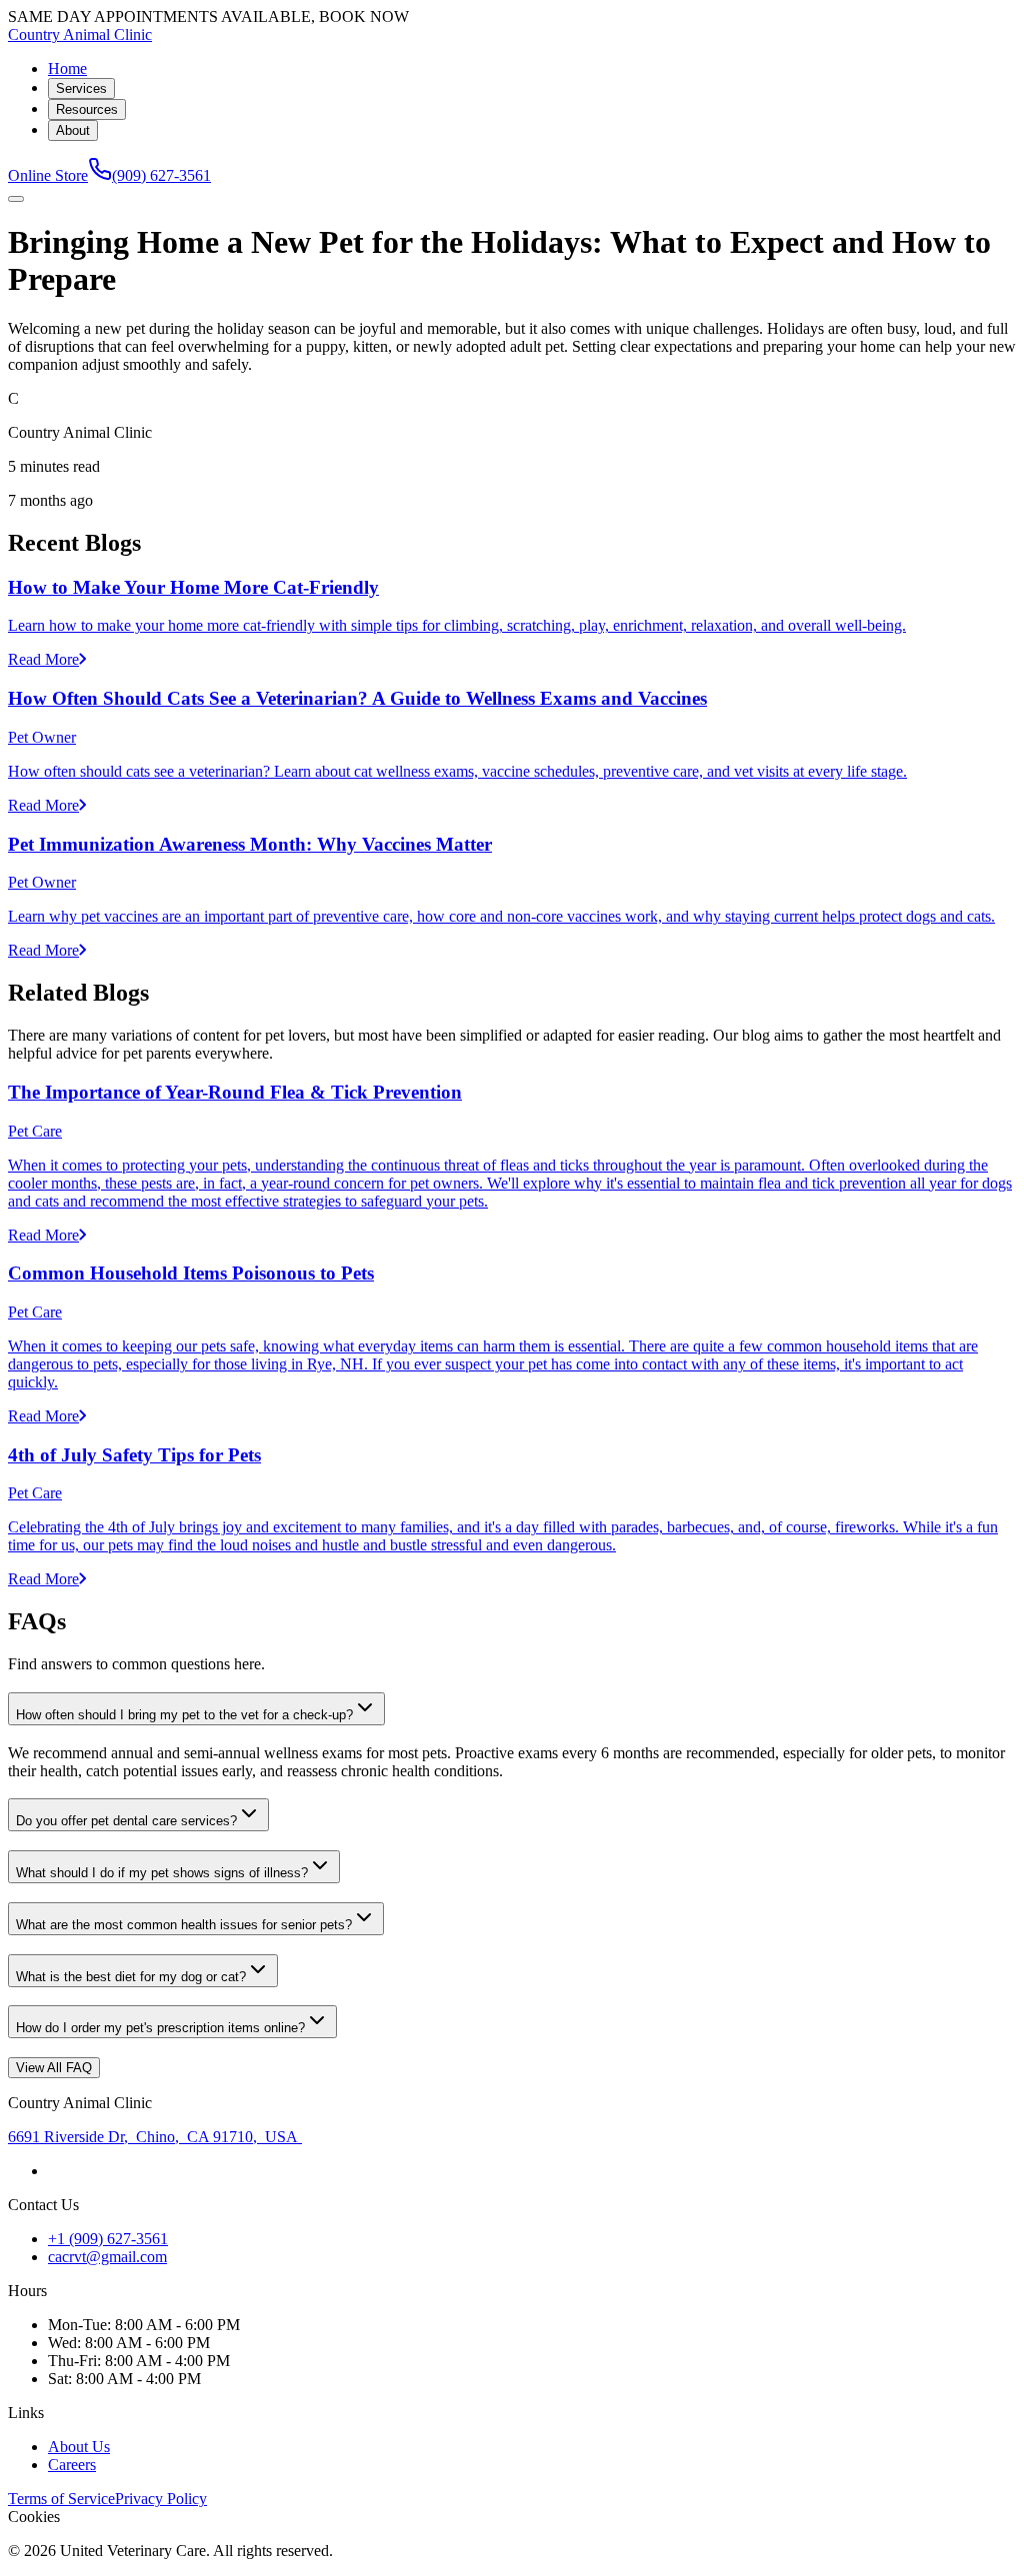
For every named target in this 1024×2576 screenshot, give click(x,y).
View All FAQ (54, 2068)
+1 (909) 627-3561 (108, 2239)
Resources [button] (87, 109)
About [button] (73, 130)
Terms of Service (61, 2499)
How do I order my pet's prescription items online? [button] (160, 2028)
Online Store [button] (48, 175)
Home (67, 68)
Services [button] (81, 88)
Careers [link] (72, 2465)
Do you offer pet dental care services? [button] (126, 1821)
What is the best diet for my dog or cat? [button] (131, 1977)
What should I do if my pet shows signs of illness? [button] (162, 1873)
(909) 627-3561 (161, 175)
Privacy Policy (161, 2499)
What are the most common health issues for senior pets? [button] (184, 1925)
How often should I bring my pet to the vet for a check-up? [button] (184, 1715)
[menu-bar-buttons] (16, 199)
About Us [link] (79, 2447)
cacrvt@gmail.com (107, 2257)
